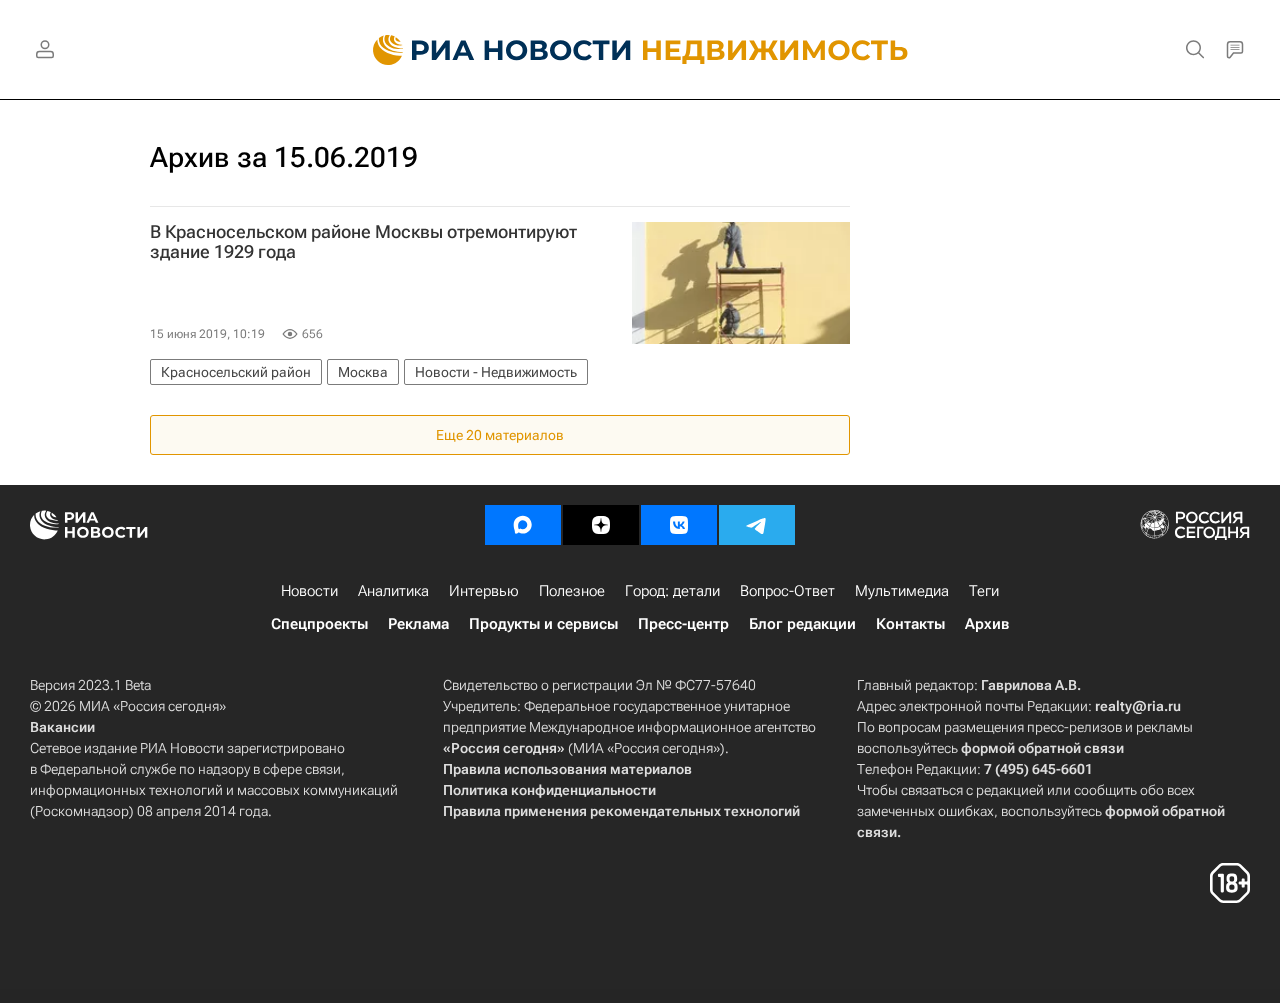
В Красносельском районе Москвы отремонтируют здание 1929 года (363, 242)
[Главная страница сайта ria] (490, 50)
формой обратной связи (1042, 748)
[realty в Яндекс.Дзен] (601, 525)
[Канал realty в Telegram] (757, 525)
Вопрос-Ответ (787, 591)
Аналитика (393, 591)
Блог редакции (802, 624)
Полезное (572, 591)
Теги (984, 591)
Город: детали (672, 591)
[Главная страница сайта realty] (640, 50)
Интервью (484, 591)
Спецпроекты (319, 624)
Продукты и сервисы (543, 624)
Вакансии (62, 727)
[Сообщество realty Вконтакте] (679, 525)
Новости (309, 591)
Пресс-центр (683, 624)
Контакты (910, 624)
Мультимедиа (902, 591)
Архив (987, 624)
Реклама (418, 624)
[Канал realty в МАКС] (523, 525)
